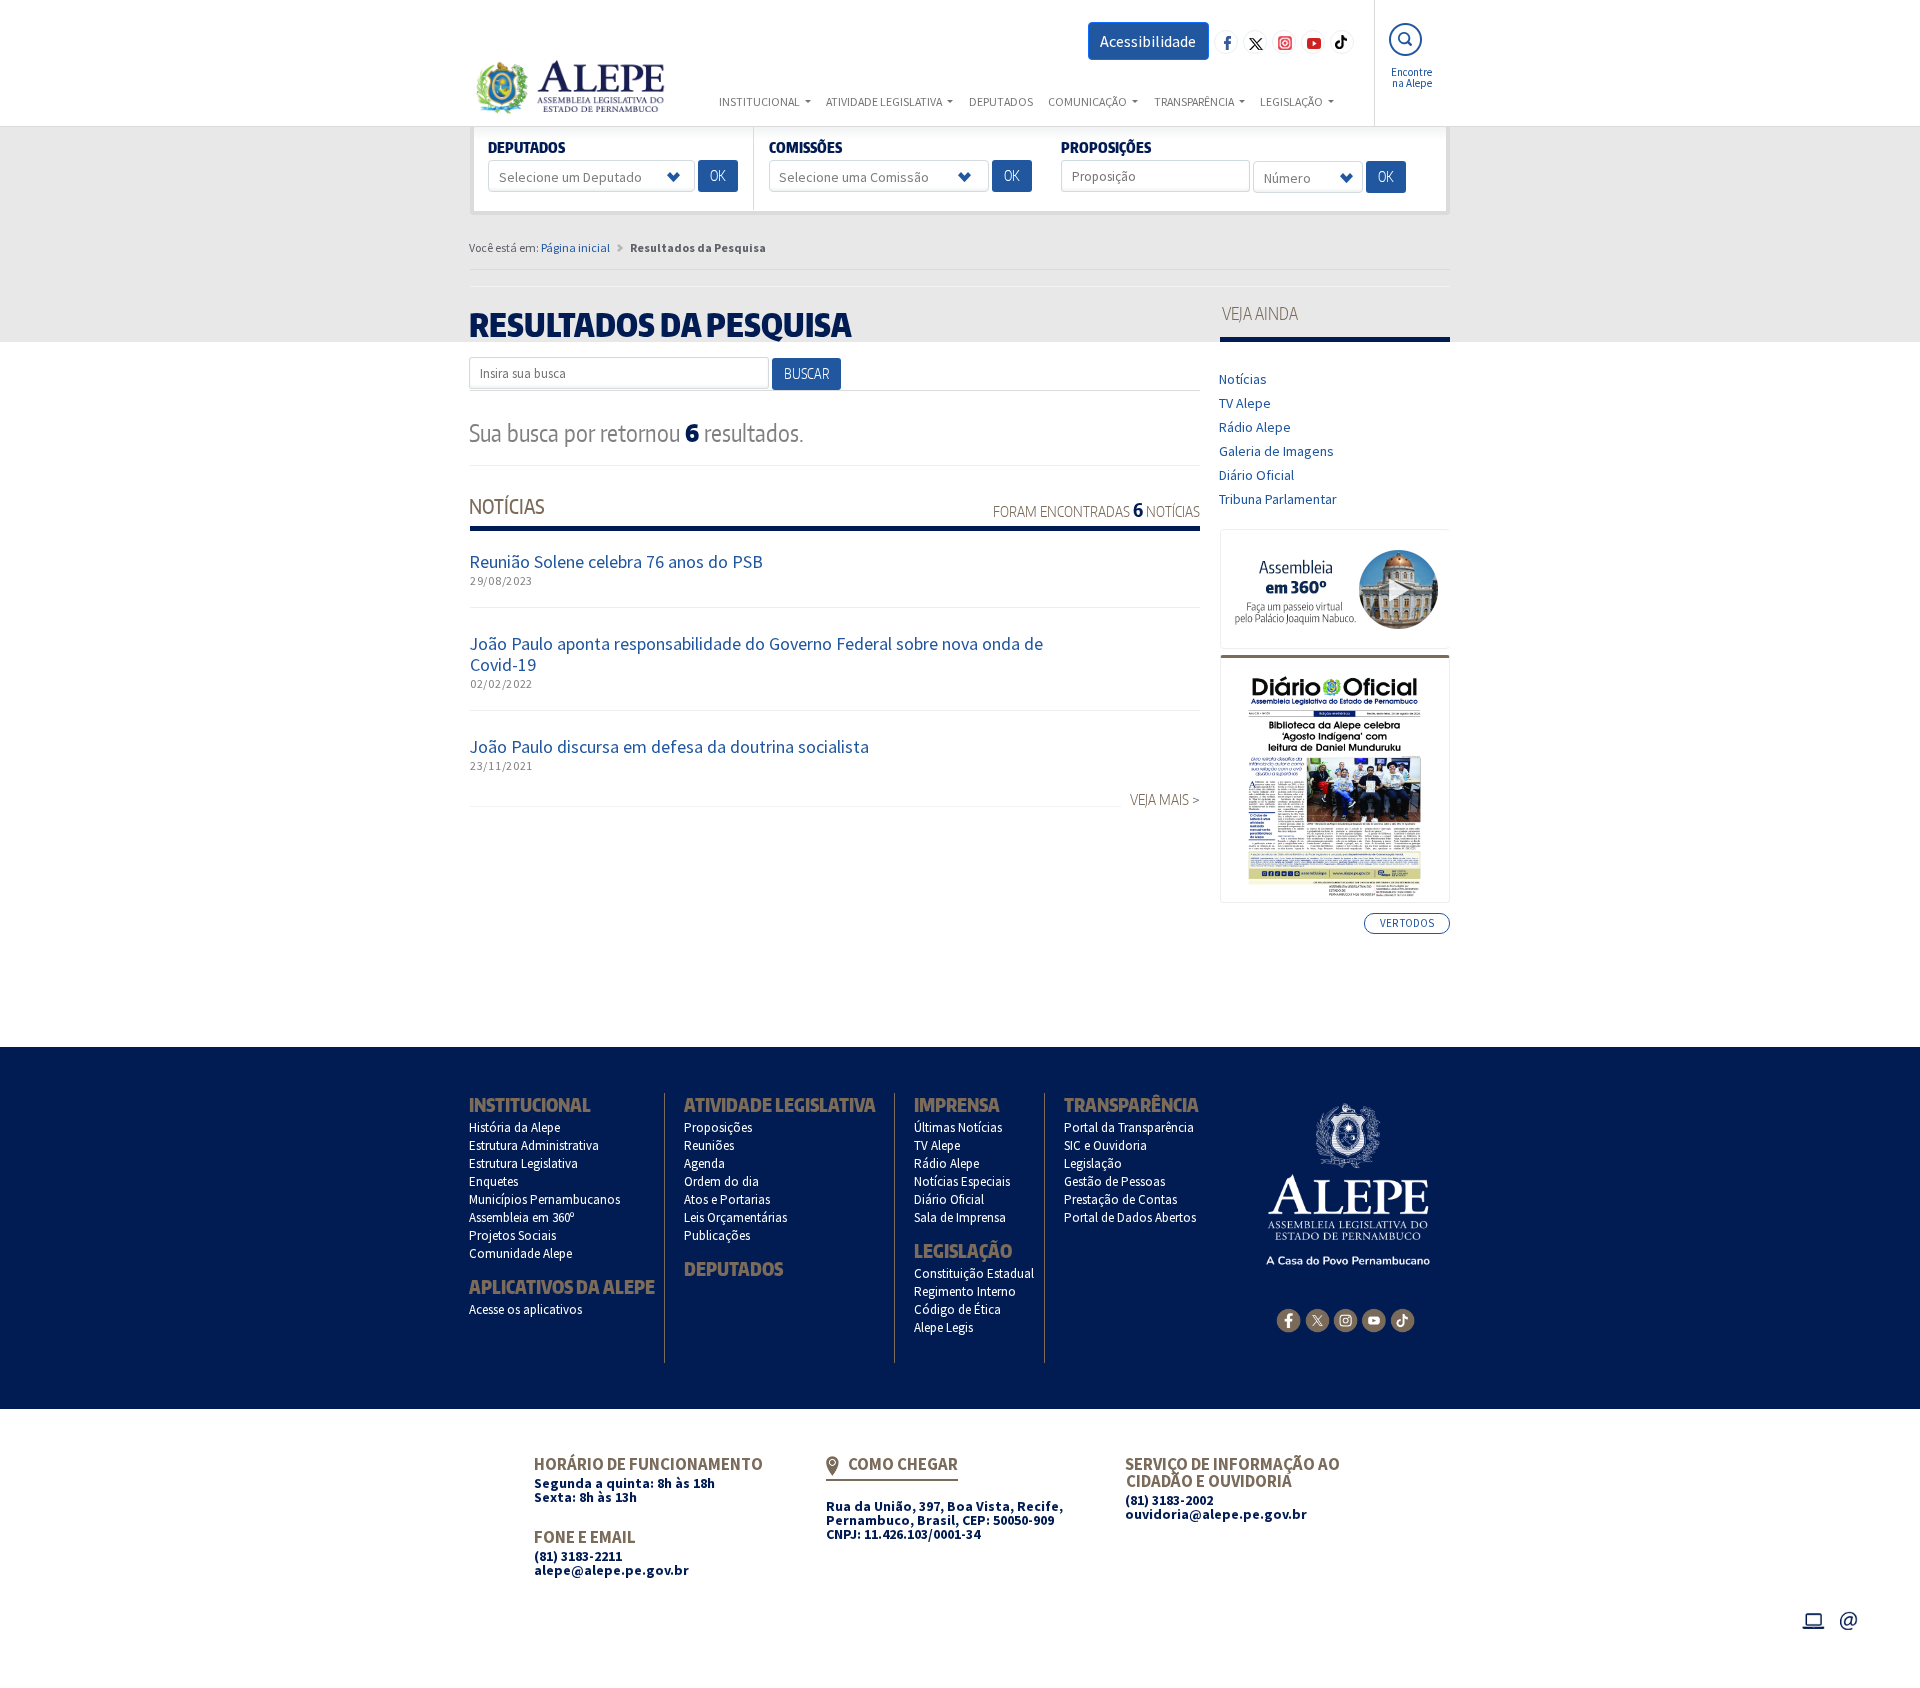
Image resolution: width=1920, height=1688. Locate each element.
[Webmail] (1849, 1618)
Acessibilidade (1148, 41)
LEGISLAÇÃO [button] (1292, 101)
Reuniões (709, 1145)
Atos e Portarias (727, 1199)
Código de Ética (958, 1309)
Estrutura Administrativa (534, 1145)
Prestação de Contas (1121, 1199)
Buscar (806, 373)
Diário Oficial (1257, 475)
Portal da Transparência (1129, 1127)
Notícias (1243, 379)
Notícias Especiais (962, 1181)
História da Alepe (515, 1127)
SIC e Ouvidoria (1106, 1145)
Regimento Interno (965, 1291)
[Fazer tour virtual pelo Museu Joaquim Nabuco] (1335, 588)
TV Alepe (1245, 403)
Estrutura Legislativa (524, 1163)
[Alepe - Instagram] (1345, 1319)
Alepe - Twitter (1255, 42)
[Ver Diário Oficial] (1334, 779)
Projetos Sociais (513, 1235)
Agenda (705, 1163)
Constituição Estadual (974, 1273)
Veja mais (1159, 799)
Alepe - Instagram (1284, 42)
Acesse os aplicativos (526, 1309)
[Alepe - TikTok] (1402, 1319)
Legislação (963, 1250)
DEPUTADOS (1001, 101)
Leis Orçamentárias (736, 1217)
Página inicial (575, 247)
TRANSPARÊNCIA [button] (1195, 101)
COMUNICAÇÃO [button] (1088, 101)
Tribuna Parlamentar (1278, 499)
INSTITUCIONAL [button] (760, 101)
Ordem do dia (722, 1181)
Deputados (527, 148)
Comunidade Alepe (521, 1253)
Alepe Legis (944, 1327)
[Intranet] (1813, 1618)
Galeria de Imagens (1277, 451)
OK (718, 175)
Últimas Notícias (958, 1127)
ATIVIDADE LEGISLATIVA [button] (885, 101)
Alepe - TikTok (1342, 42)
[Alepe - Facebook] (1288, 1319)
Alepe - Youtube (1313, 42)
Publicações (717, 1235)
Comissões (805, 148)
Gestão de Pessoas (1115, 1181)
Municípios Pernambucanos (545, 1199)
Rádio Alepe (1255, 427)
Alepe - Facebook (1226, 42)
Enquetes (494, 1181)
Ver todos (1407, 923)
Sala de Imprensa (960, 1217)
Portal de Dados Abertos (1130, 1217)
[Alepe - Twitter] (1317, 1319)
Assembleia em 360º (522, 1217)
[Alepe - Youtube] (1373, 1319)
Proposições (1106, 148)
